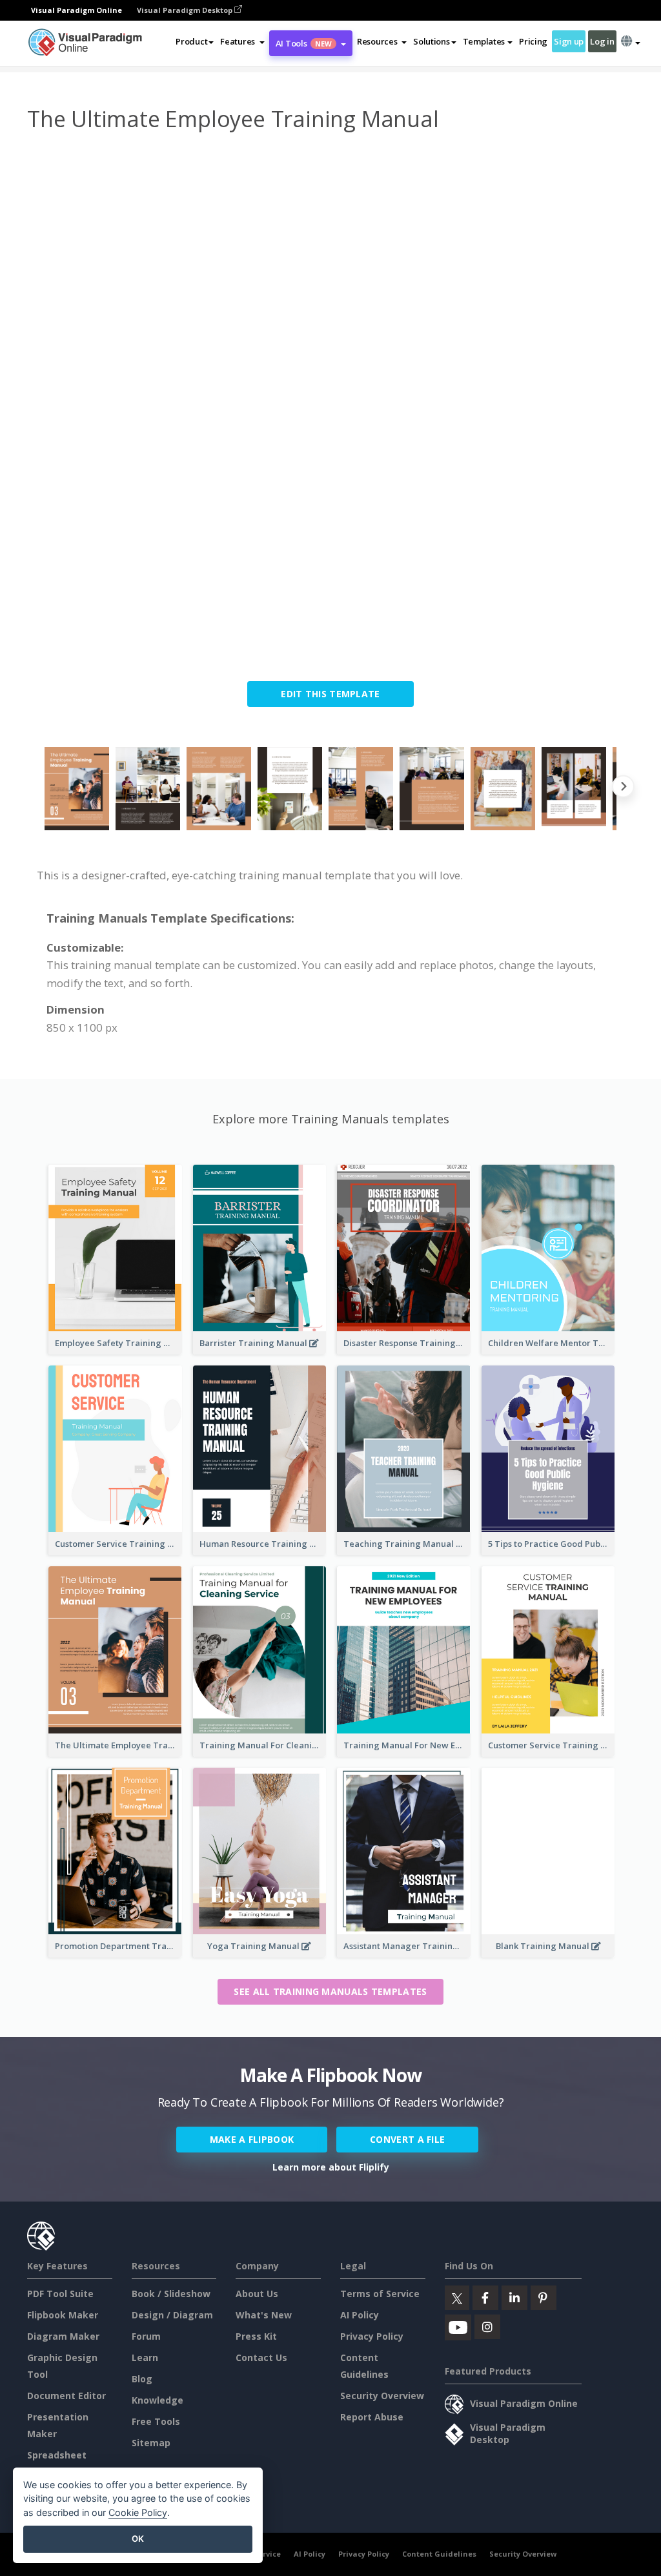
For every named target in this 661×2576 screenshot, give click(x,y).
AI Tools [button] (304, 43)
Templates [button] (484, 41)
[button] (242, 41)
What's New (264, 2315)
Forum (146, 2336)
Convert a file (407, 2139)
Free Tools (156, 2421)
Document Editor (66, 2396)
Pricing (533, 41)
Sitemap (151, 2443)
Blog (142, 2379)
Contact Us (261, 2357)
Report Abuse (372, 2417)
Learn (145, 2357)
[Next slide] (623, 789)
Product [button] (191, 41)
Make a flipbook (252, 2139)
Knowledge (158, 2400)
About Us (257, 2294)
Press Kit (256, 2336)
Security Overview (382, 2396)
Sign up (569, 41)
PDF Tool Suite (60, 2294)
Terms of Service (380, 2294)
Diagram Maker (63, 2336)
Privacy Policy (372, 2336)
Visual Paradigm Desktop (186, 10)
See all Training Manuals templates (330, 1991)
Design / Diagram (172, 2315)
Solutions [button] (431, 41)
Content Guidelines (439, 2554)
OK (138, 2539)
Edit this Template (330, 694)
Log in (602, 41)
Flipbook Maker (63, 2315)
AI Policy (360, 2315)
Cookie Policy (138, 2512)
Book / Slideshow (171, 2294)
